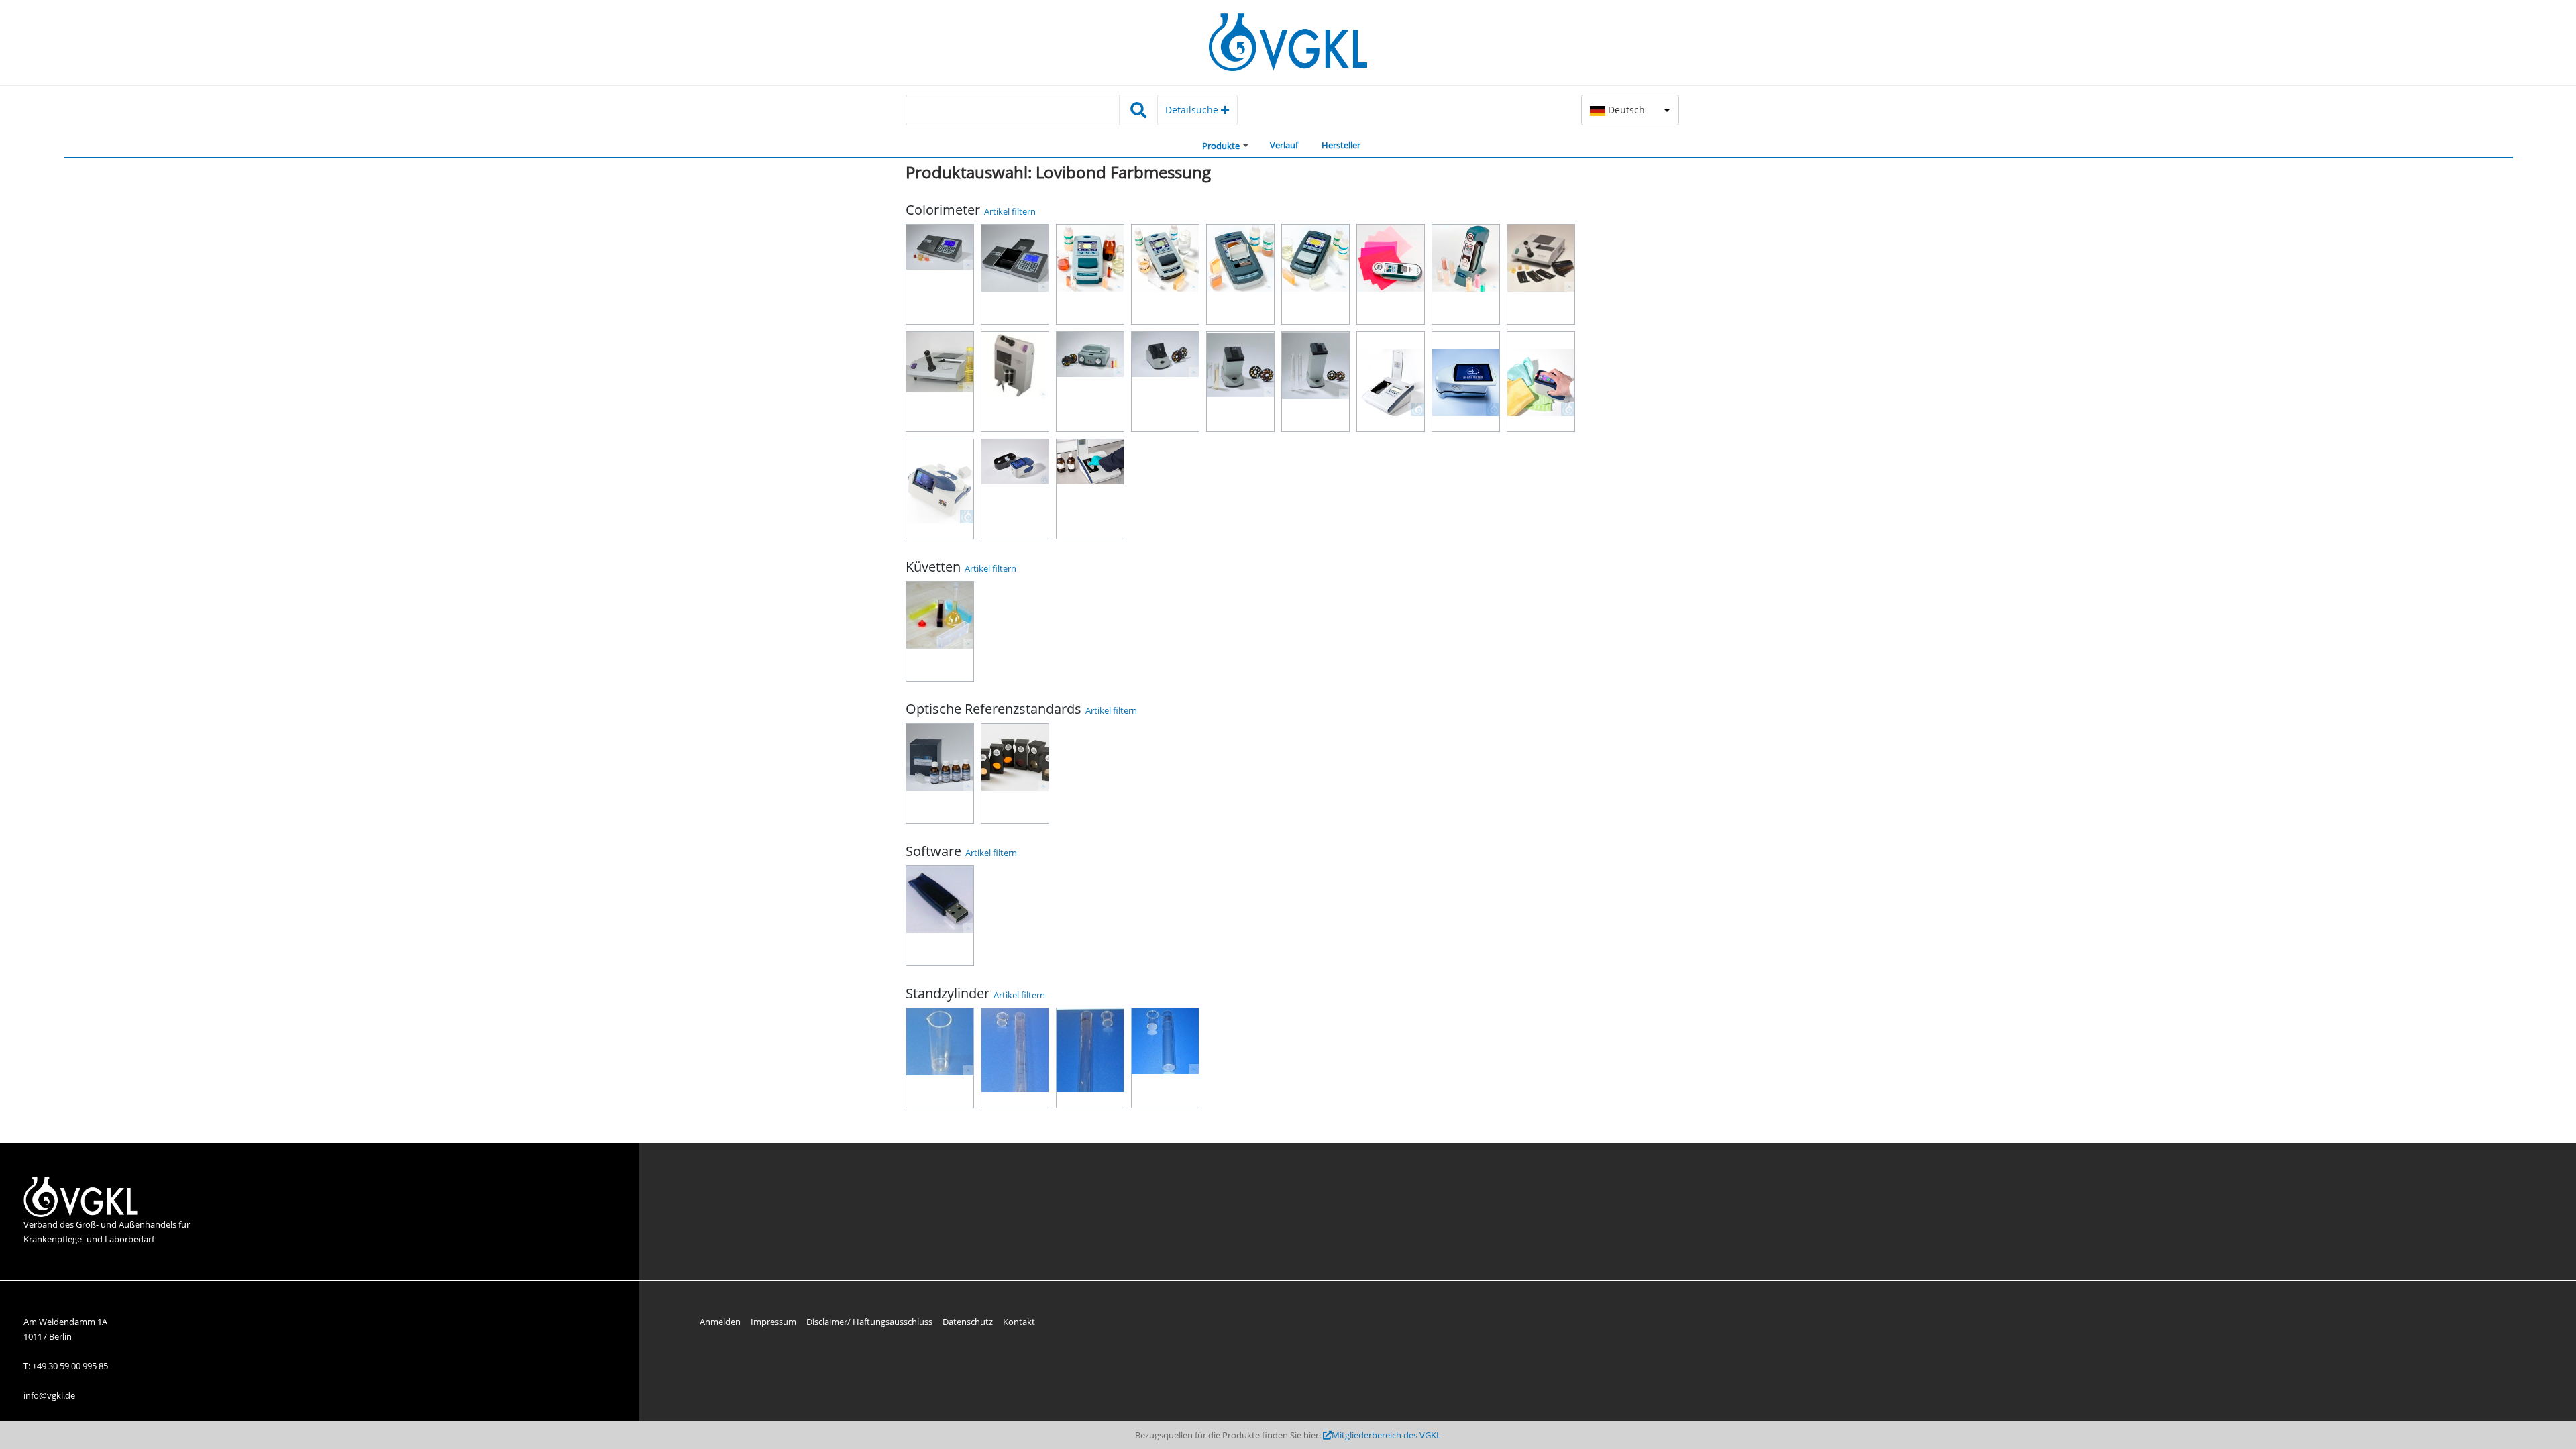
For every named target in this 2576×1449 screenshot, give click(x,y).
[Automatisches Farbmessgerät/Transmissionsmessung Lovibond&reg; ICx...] (1090, 489)
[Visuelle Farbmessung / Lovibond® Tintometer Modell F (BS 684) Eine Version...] (940, 382)
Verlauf (1284, 145)
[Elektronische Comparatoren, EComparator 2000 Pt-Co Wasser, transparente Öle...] (1165, 274)
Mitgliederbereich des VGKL (1386, 1435)
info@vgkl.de (49, 1395)
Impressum (773, 1322)
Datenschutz (968, 1322)
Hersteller (1341, 145)
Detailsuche (1193, 110)
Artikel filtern (1010, 211)
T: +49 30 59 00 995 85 (66, 1366)
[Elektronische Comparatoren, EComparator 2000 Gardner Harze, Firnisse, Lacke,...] (1090, 274)
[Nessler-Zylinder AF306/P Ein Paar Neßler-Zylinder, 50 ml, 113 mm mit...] (1165, 1058)
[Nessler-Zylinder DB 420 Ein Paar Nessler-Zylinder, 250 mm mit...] (1015, 1058)
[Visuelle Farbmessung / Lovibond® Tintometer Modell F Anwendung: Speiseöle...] (1541, 274)
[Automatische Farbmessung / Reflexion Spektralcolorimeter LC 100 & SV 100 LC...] (1466, 274)
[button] (1630, 110)
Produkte (1221, 146)
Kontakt (1019, 1322)
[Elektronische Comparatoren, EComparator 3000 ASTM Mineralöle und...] (1240, 274)
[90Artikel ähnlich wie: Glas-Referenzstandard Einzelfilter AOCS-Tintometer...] (1015, 773)
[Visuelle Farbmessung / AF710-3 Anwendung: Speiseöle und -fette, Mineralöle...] (1015, 382)
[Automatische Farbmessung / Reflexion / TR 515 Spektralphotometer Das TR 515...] (1015, 489)
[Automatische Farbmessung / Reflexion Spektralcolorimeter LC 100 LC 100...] (1391, 274)
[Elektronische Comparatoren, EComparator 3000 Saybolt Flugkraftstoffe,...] (1316, 274)
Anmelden (720, 1322)
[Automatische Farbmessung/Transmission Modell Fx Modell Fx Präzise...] (1391, 382)
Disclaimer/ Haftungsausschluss (869, 1322)
